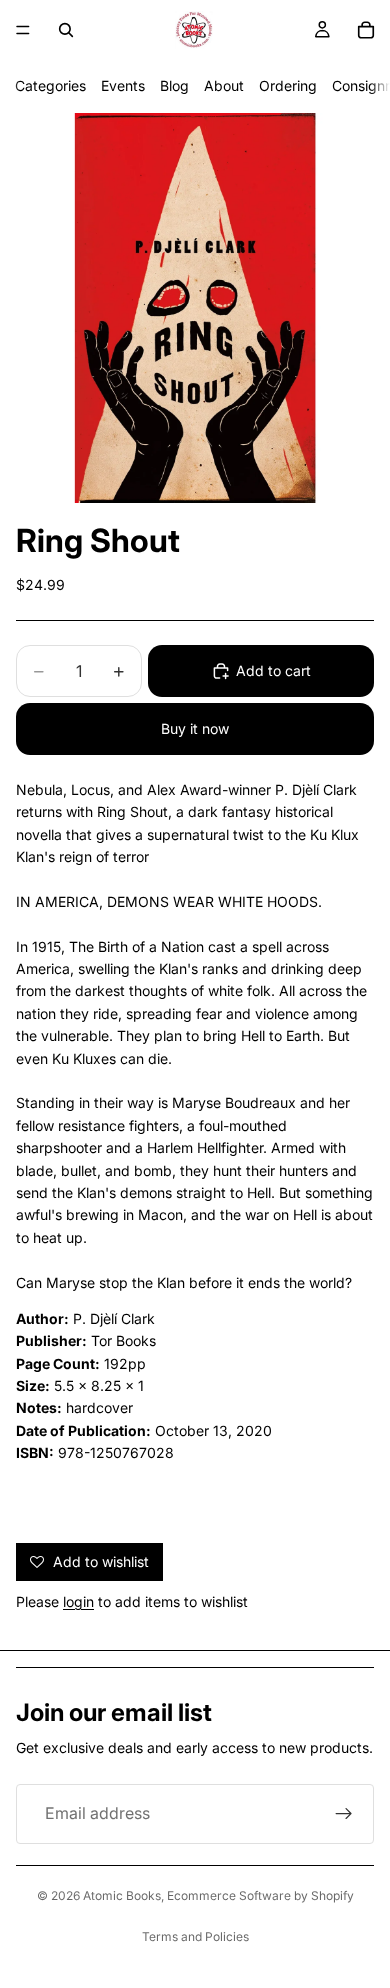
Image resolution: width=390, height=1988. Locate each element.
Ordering (288, 85)
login (78, 1601)
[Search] (66, 30)
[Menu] (23, 30)
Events (123, 85)
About (224, 85)
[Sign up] (344, 1814)
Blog (174, 85)
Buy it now (195, 728)
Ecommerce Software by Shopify (260, 1895)
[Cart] (366, 30)
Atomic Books (122, 1895)
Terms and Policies (195, 1936)
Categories (50, 85)
